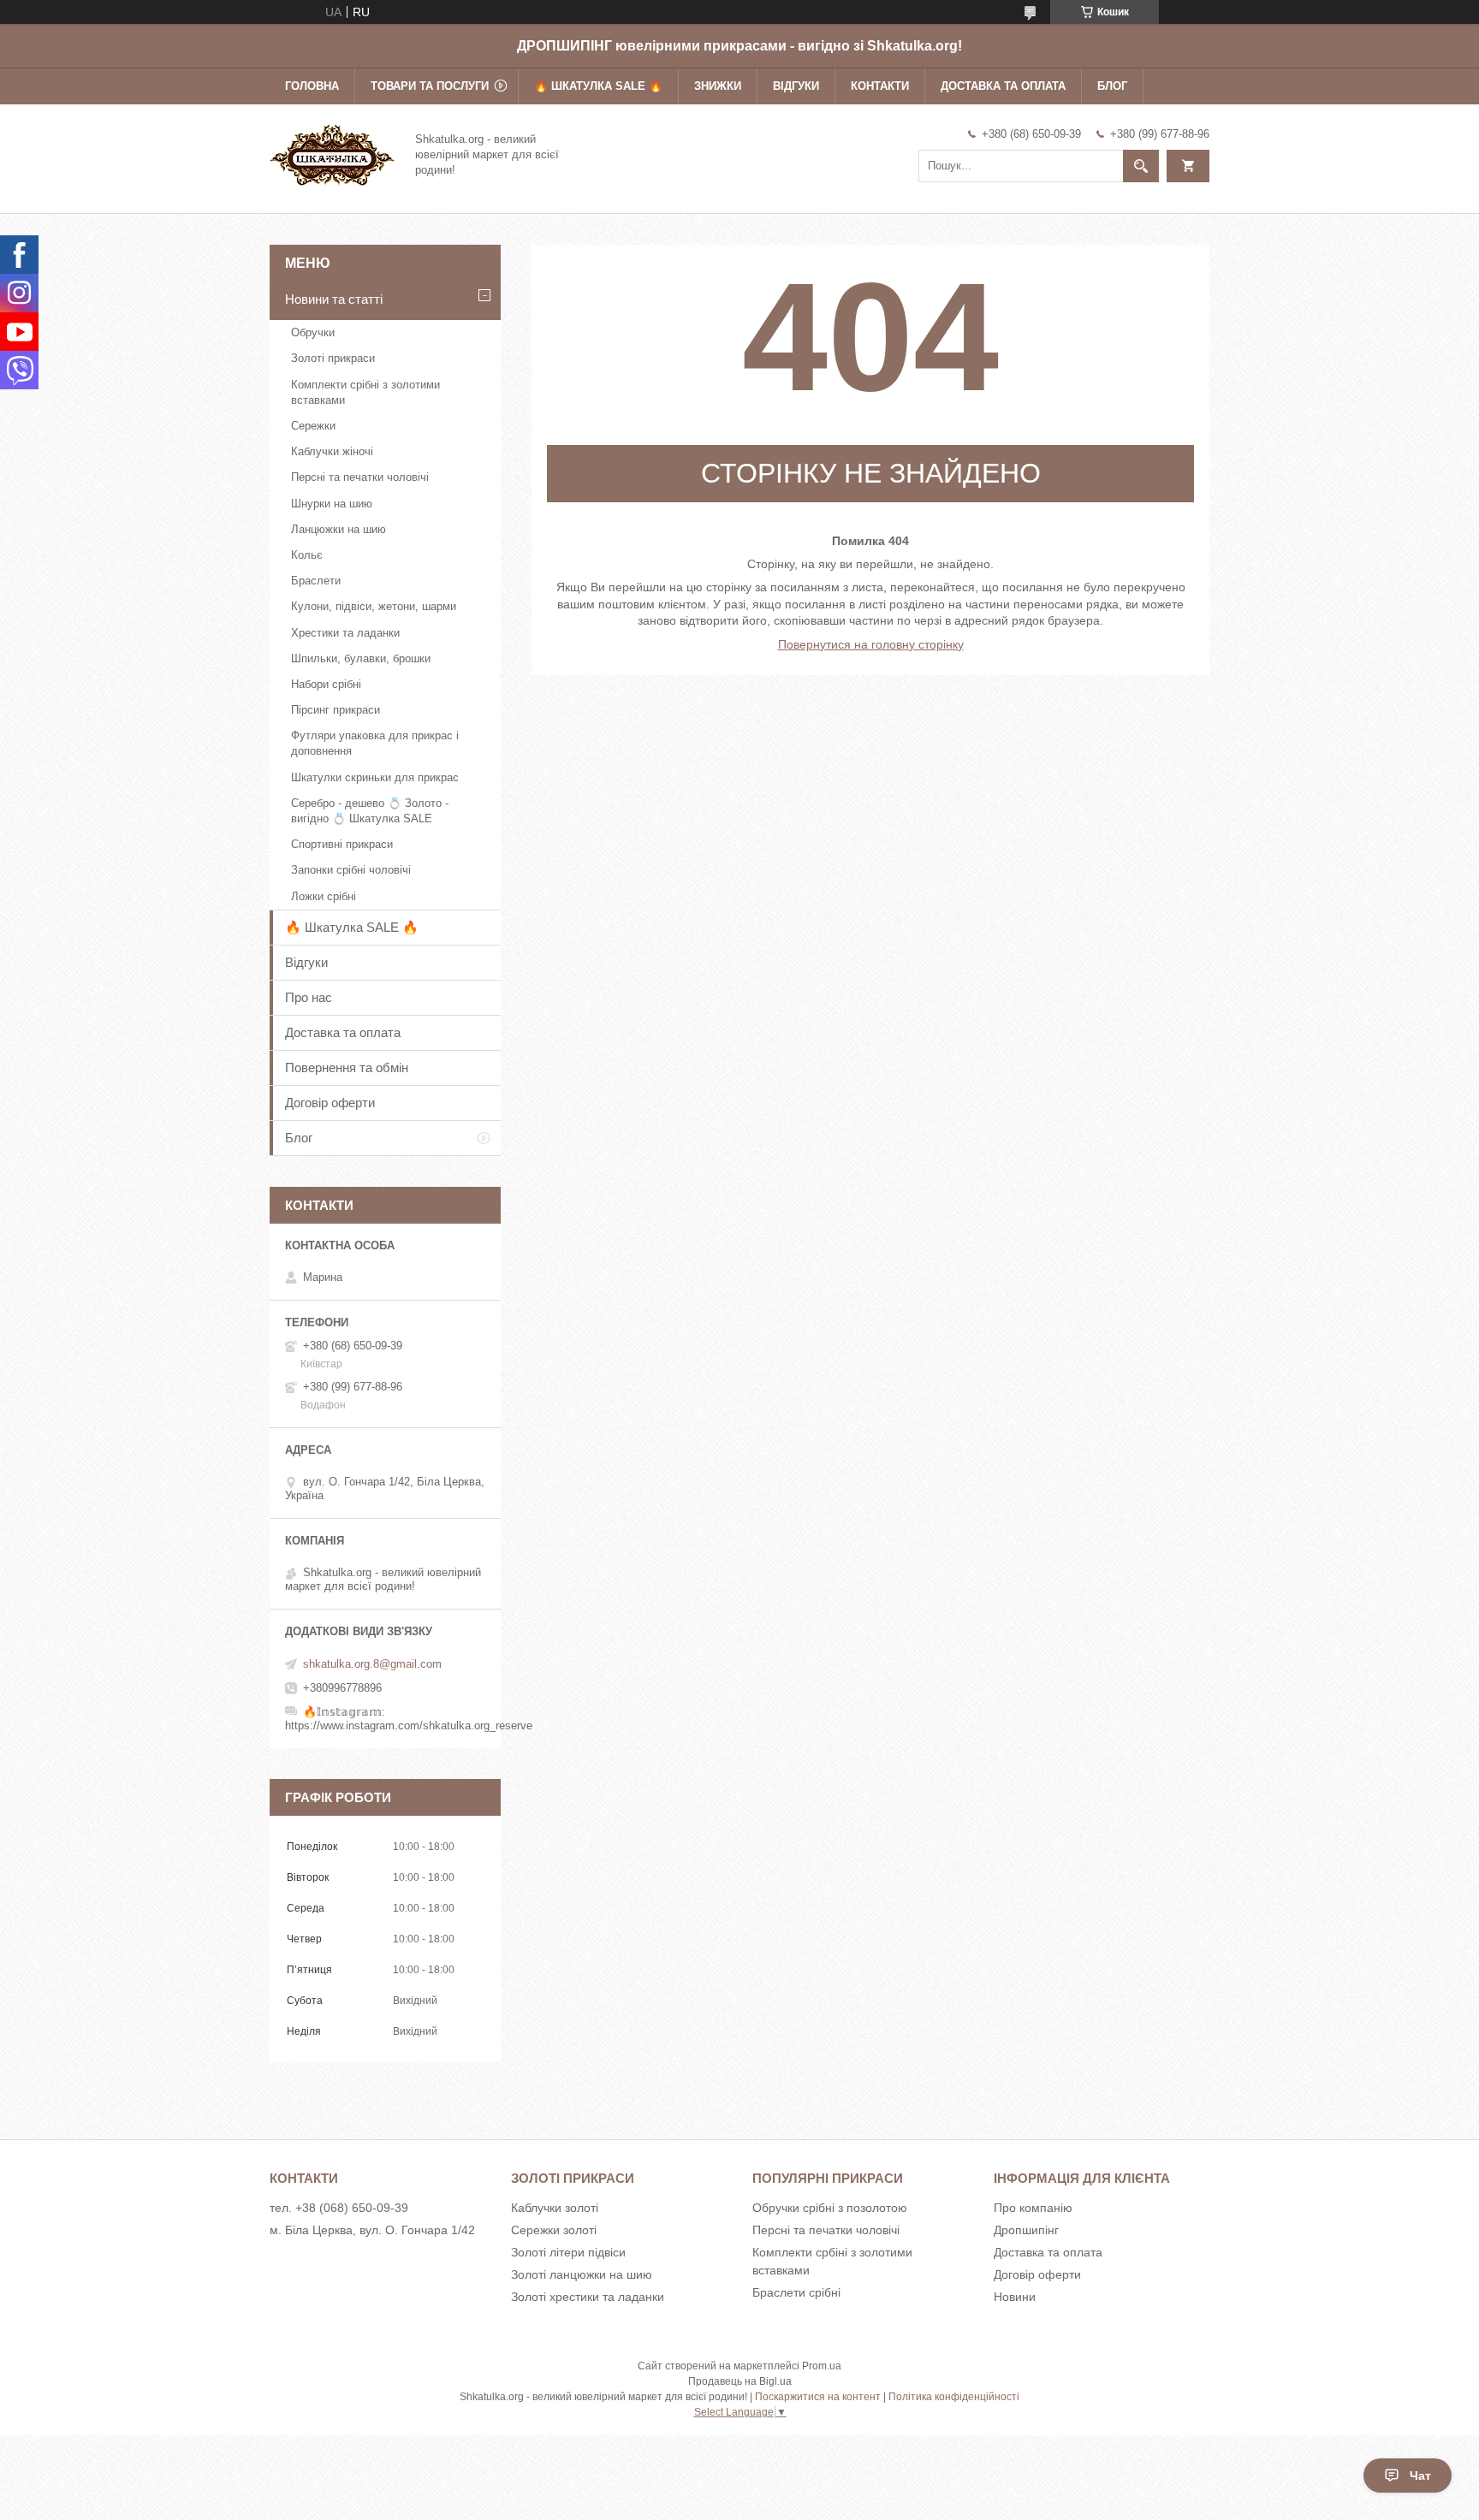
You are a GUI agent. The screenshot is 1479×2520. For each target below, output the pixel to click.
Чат (1420, 2476)
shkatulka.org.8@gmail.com (372, 1664)
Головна (312, 86)
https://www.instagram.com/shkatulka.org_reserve (409, 1725)
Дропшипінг (1026, 2230)
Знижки (718, 86)
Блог (1112, 86)
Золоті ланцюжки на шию (582, 2274)
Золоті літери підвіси (568, 2252)
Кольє (307, 555)
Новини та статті (334, 299)
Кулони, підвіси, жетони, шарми (374, 606)
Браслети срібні (796, 2292)
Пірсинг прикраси (336, 710)
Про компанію (1033, 2208)
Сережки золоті (554, 2230)
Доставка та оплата (1003, 86)
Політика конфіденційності (954, 2397)
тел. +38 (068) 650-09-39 (339, 2208)
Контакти (880, 86)
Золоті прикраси (333, 358)
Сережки (313, 426)
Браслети (316, 581)
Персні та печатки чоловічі (360, 477)
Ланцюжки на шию (339, 529)
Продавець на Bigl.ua (740, 2381)
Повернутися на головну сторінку (871, 644)
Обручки (313, 332)
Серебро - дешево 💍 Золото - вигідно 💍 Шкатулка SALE (370, 811)
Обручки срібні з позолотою (830, 2208)
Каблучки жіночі (332, 451)
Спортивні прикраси (342, 844)
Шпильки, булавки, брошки (361, 658)
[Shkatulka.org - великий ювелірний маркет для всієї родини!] (332, 153)
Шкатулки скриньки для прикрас (375, 777)
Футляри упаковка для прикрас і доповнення (375, 743)
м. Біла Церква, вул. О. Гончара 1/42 (372, 2230)
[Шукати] (1141, 166)
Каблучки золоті (555, 2208)
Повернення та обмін (347, 1067)
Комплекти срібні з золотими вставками (365, 392)
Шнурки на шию (332, 504)
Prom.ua (822, 2366)
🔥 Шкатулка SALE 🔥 (598, 86)
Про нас (309, 997)
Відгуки (796, 86)
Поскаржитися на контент (818, 2397)
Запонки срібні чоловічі (351, 870)
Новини (1015, 2297)
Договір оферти (330, 1103)
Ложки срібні (324, 896)
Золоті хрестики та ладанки (588, 2297)
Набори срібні (326, 684)
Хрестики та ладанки (345, 633)
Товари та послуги (430, 86)
